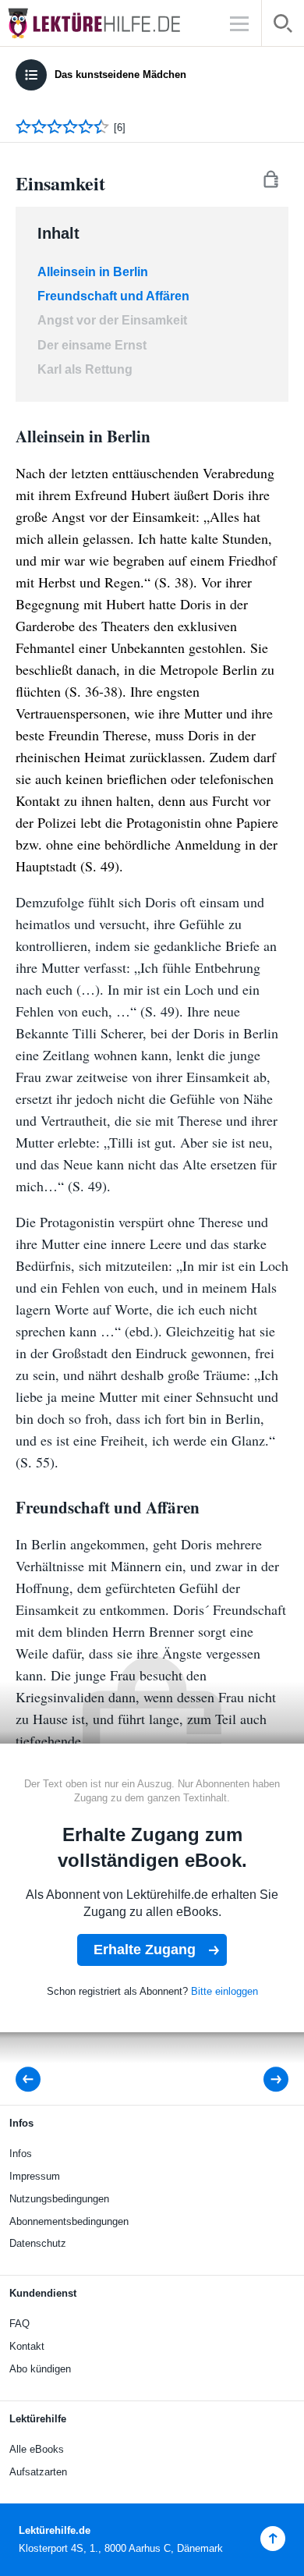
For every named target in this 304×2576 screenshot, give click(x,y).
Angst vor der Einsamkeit (112, 320)
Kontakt (27, 2346)
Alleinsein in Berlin (93, 272)
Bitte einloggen (224, 1991)
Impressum (35, 2176)
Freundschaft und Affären (115, 296)
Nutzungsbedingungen (59, 2199)
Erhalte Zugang (145, 1950)
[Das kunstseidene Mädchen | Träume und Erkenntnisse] (33, 2079)
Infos (21, 2154)
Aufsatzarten (38, 2472)
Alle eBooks (37, 2449)
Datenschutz (38, 2243)
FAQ (19, 2324)
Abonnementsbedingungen (69, 2221)
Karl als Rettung (85, 369)
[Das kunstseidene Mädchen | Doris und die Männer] (265, 2079)
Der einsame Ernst (92, 345)
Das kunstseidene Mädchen (120, 75)
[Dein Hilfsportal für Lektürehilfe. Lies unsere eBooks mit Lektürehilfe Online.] (109, 23)
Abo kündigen (40, 2369)
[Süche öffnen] (283, 26)
